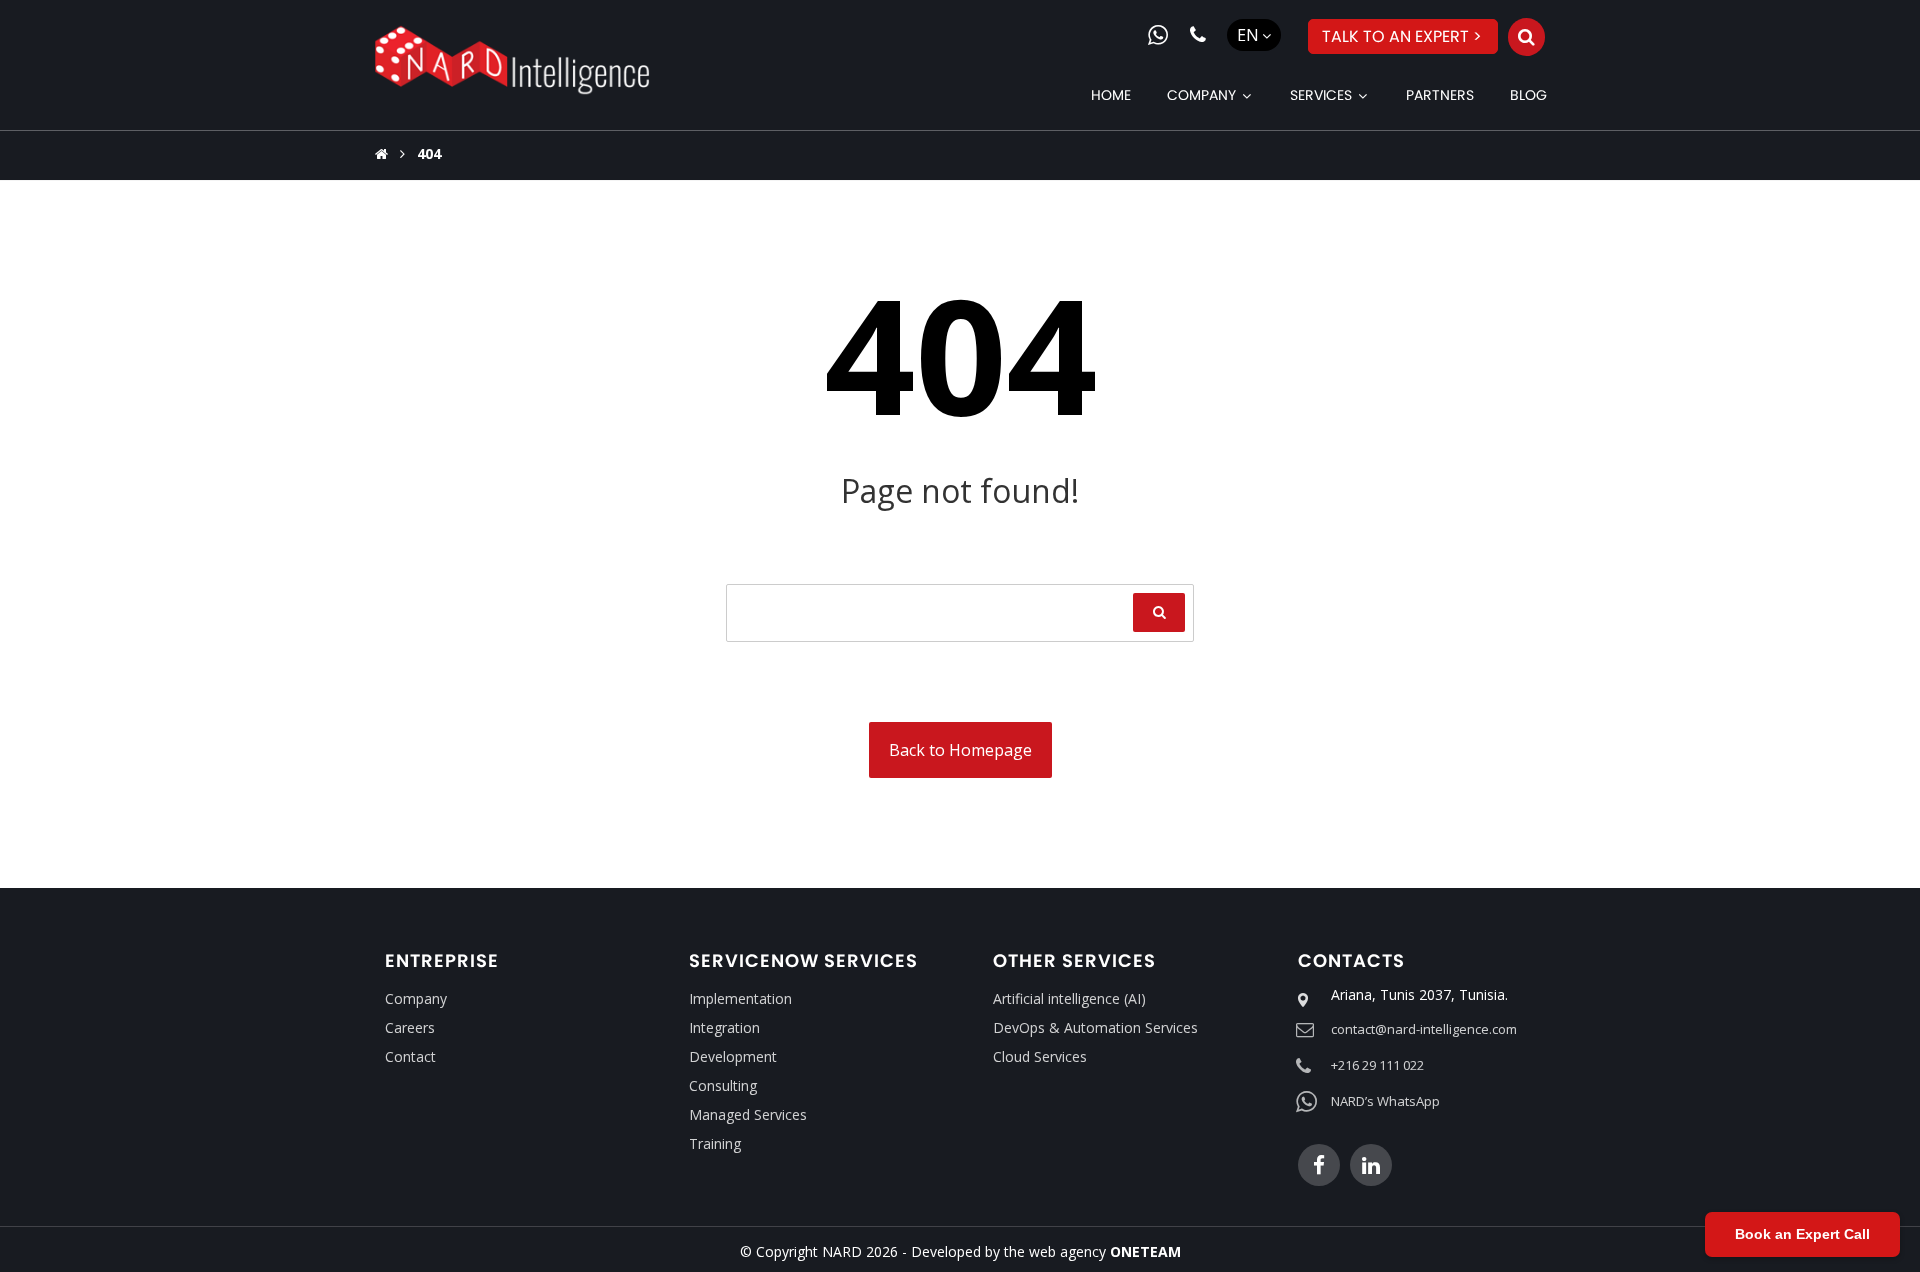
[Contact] (1198, 35)
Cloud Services (1040, 1056)
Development (733, 1056)
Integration (724, 1027)
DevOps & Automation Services (1095, 1027)
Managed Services (748, 1114)
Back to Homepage (960, 750)
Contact (410, 1056)
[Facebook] (1319, 1165)
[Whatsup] (1158, 35)
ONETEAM (1145, 1251)
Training (715, 1143)
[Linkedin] (1371, 1165)
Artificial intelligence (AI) (1069, 998)
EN (1248, 35)
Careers (410, 1027)
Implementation (740, 998)
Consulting (723, 1085)
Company (416, 998)
